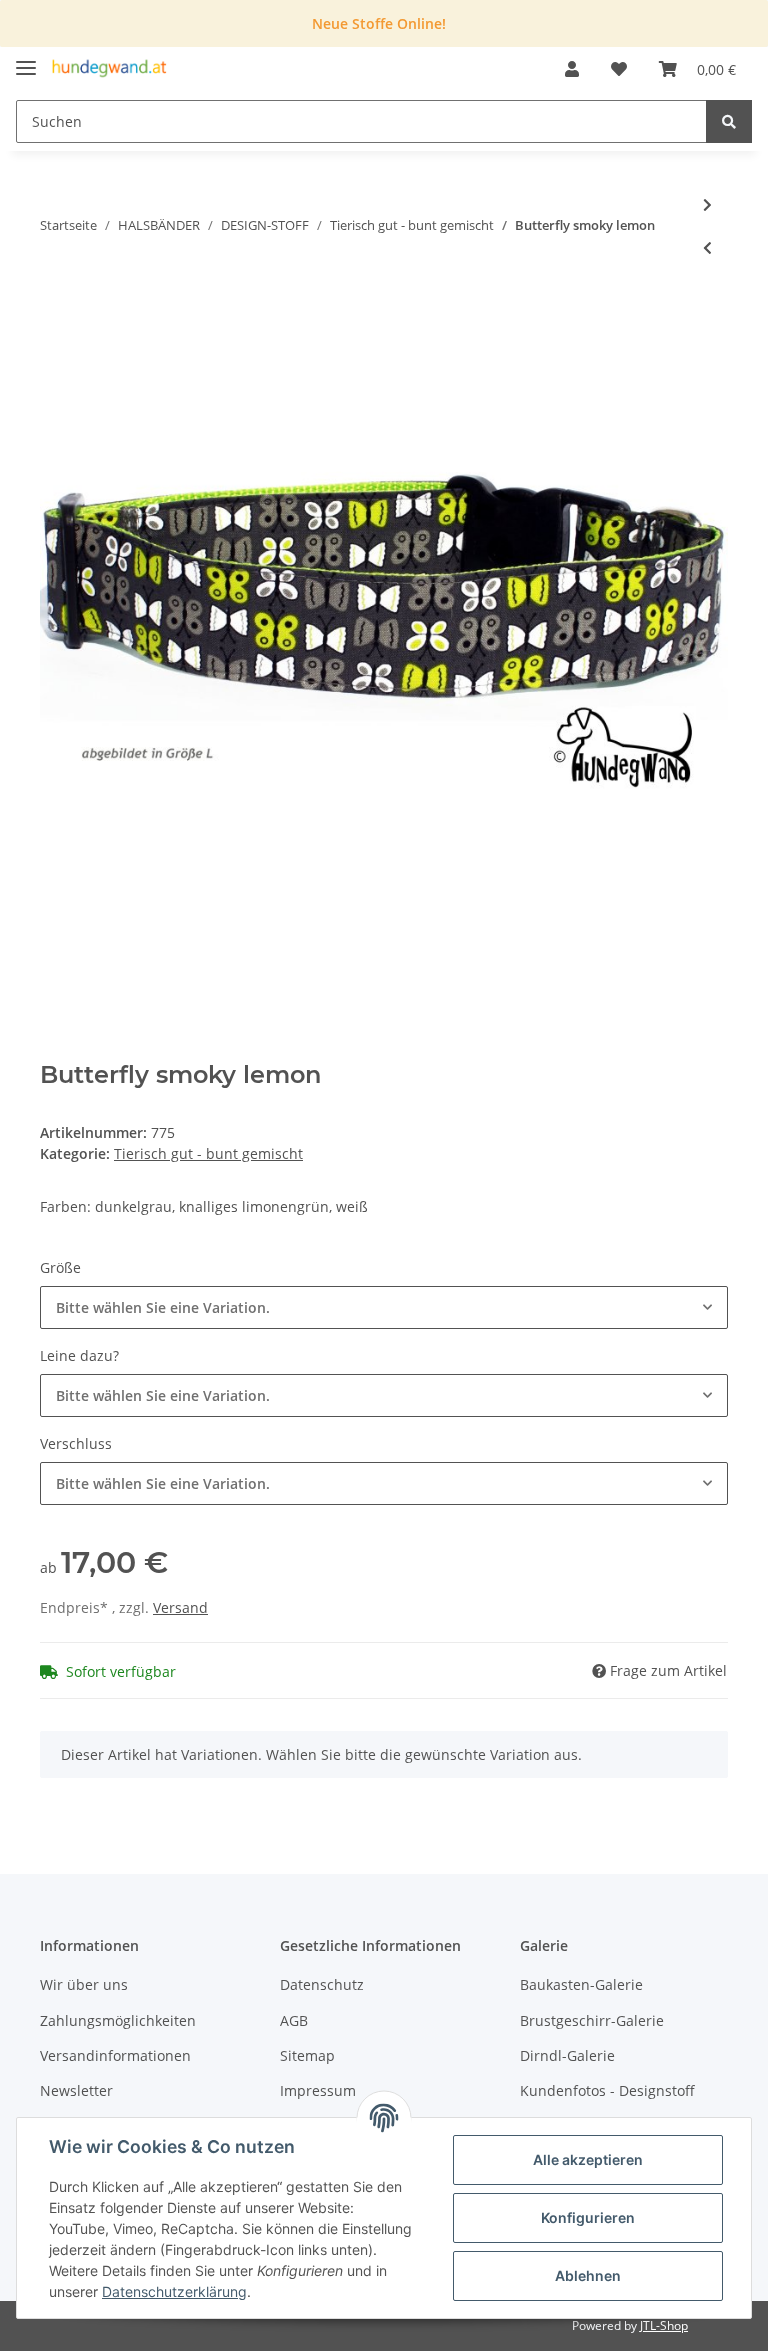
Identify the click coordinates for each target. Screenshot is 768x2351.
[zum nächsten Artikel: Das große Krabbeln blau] (707, 204)
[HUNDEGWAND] (109, 69)
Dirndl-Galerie (567, 2055)
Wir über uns (84, 1984)
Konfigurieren (588, 2217)
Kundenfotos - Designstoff (607, 2090)
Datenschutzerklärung (174, 2291)
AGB (294, 2020)
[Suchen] (729, 121)
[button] (572, 69)
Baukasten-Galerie (581, 1984)
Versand (180, 1607)
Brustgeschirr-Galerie (592, 2020)
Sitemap (307, 2055)
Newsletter (76, 2090)
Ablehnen (588, 2275)
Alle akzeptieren (588, 2159)
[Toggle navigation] (26, 59)
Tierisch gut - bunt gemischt (208, 1153)
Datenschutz (322, 1984)
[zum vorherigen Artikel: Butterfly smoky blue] (707, 247)
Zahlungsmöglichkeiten (118, 2020)
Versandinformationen (115, 2055)
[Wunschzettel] (619, 69)
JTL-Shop (664, 2325)
